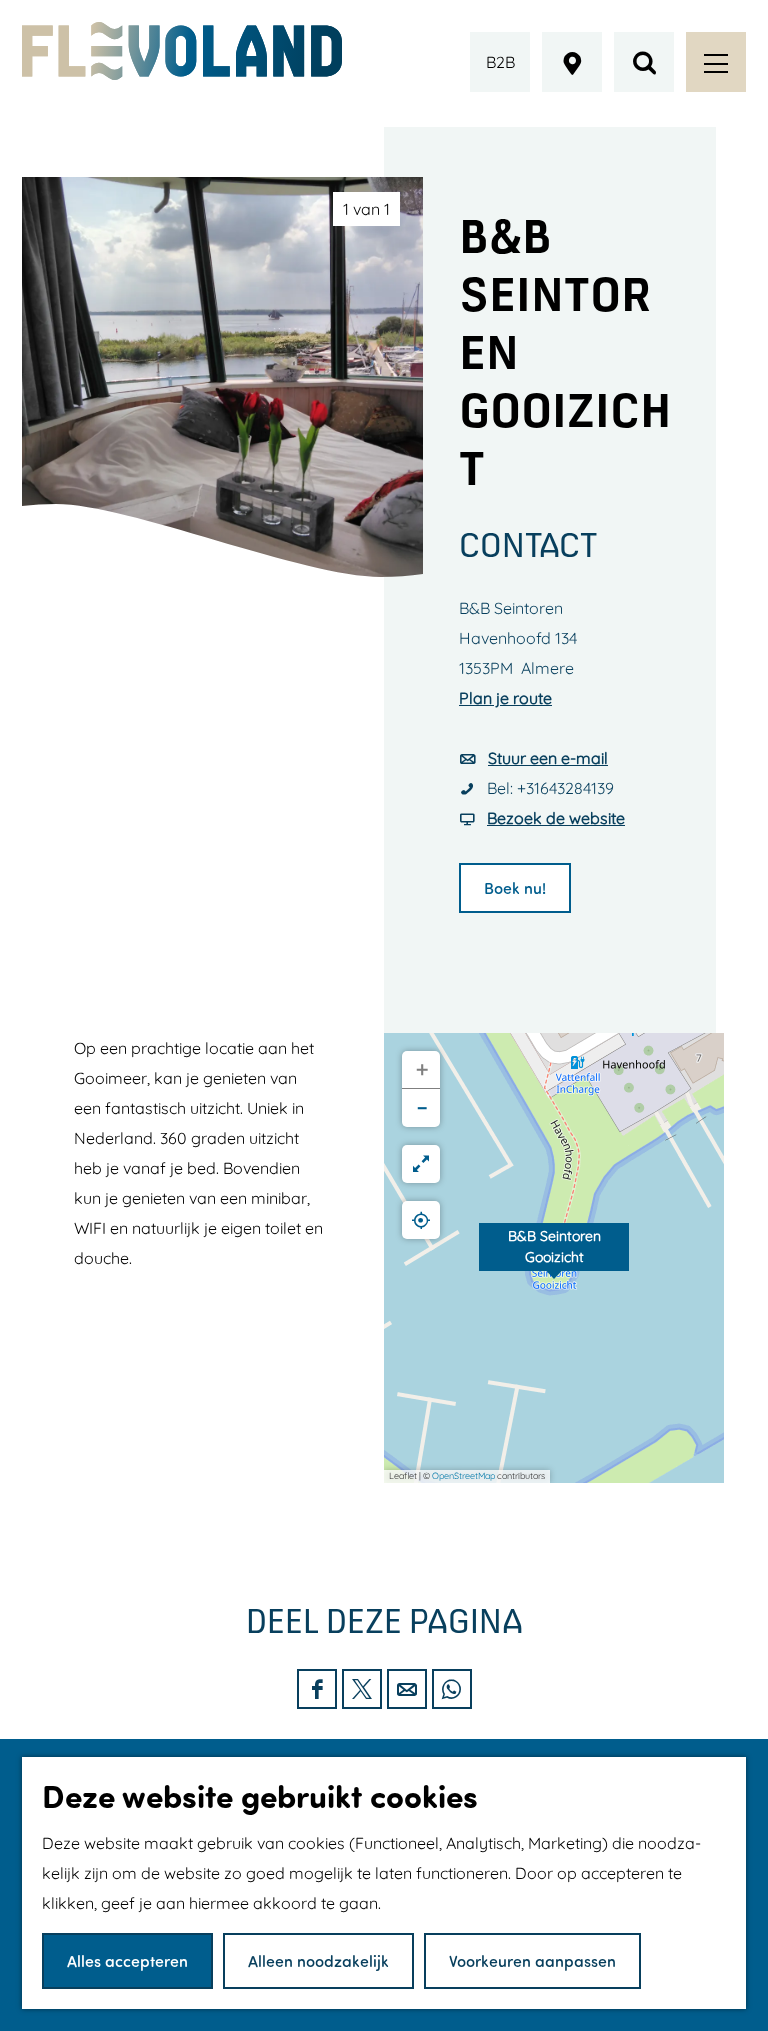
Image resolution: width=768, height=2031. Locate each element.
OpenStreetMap (463, 1475)
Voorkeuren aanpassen (532, 1960)
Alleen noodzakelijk (318, 1960)
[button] (554, 1258)
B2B (500, 62)
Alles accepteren (127, 1960)
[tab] (366, 209)
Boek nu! (515, 887)
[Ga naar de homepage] (182, 51)
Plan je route (505, 698)
